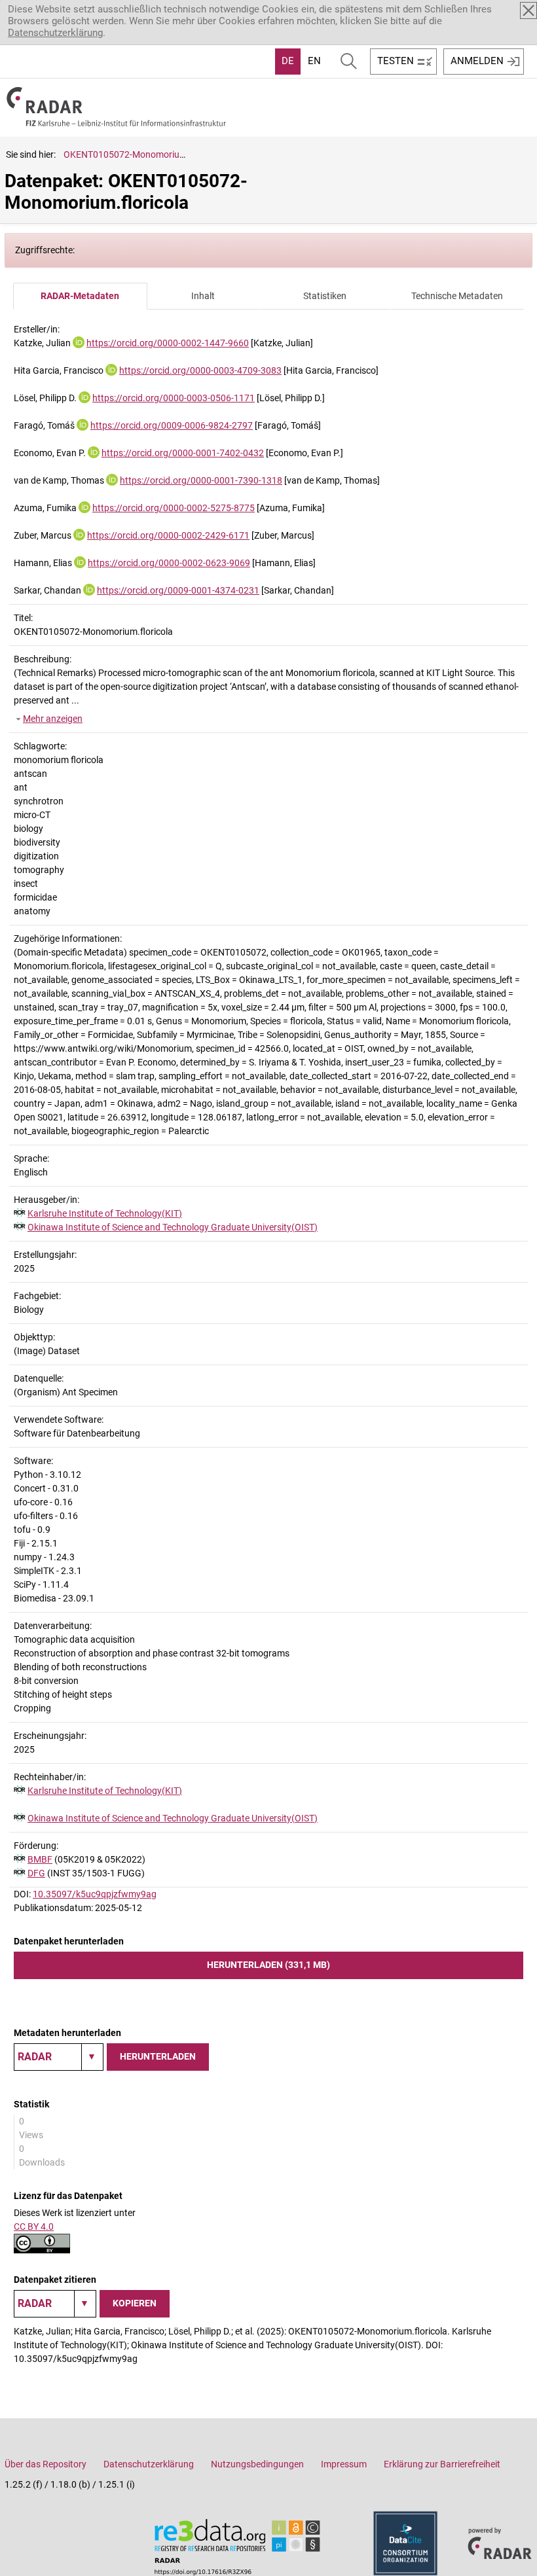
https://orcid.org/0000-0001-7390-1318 (201, 480)
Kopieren (135, 2303)
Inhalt (203, 296)
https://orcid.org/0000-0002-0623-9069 (169, 563)
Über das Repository (46, 2464)
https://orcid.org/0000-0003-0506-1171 (174, 398)
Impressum (344, 2464)
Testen (396, 61)
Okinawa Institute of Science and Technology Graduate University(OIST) (173, 1227)
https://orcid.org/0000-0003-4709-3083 (200, 370)
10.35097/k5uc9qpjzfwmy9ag (95, 1894)
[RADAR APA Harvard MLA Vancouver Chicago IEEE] (55, 2304)
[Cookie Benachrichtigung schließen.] (528, 10)
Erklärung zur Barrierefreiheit (442, 2464)
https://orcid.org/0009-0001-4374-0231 (178, 590)
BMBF (40, 1859)
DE (288, 61)
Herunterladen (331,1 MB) (268, 1965)
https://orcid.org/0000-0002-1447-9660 (168, 343)
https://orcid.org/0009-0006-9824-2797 (172, 425)
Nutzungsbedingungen (257, 2464)
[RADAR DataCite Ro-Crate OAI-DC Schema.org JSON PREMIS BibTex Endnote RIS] (59, 2057)
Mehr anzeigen (53, 719)
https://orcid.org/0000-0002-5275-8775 (174, 508)
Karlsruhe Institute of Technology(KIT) (105, 1213)
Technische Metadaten (457, 296)
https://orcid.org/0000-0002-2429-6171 (168, 535)
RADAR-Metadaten (80, 296)
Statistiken (325, 296)
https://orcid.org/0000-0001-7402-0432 (183, 453)
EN (314, 61)
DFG (36, 1873)
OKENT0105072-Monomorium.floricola (143, 154)
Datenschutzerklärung (55, 33)
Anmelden (477, 61)
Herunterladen (158, 2056)
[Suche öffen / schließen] (349, 62)
